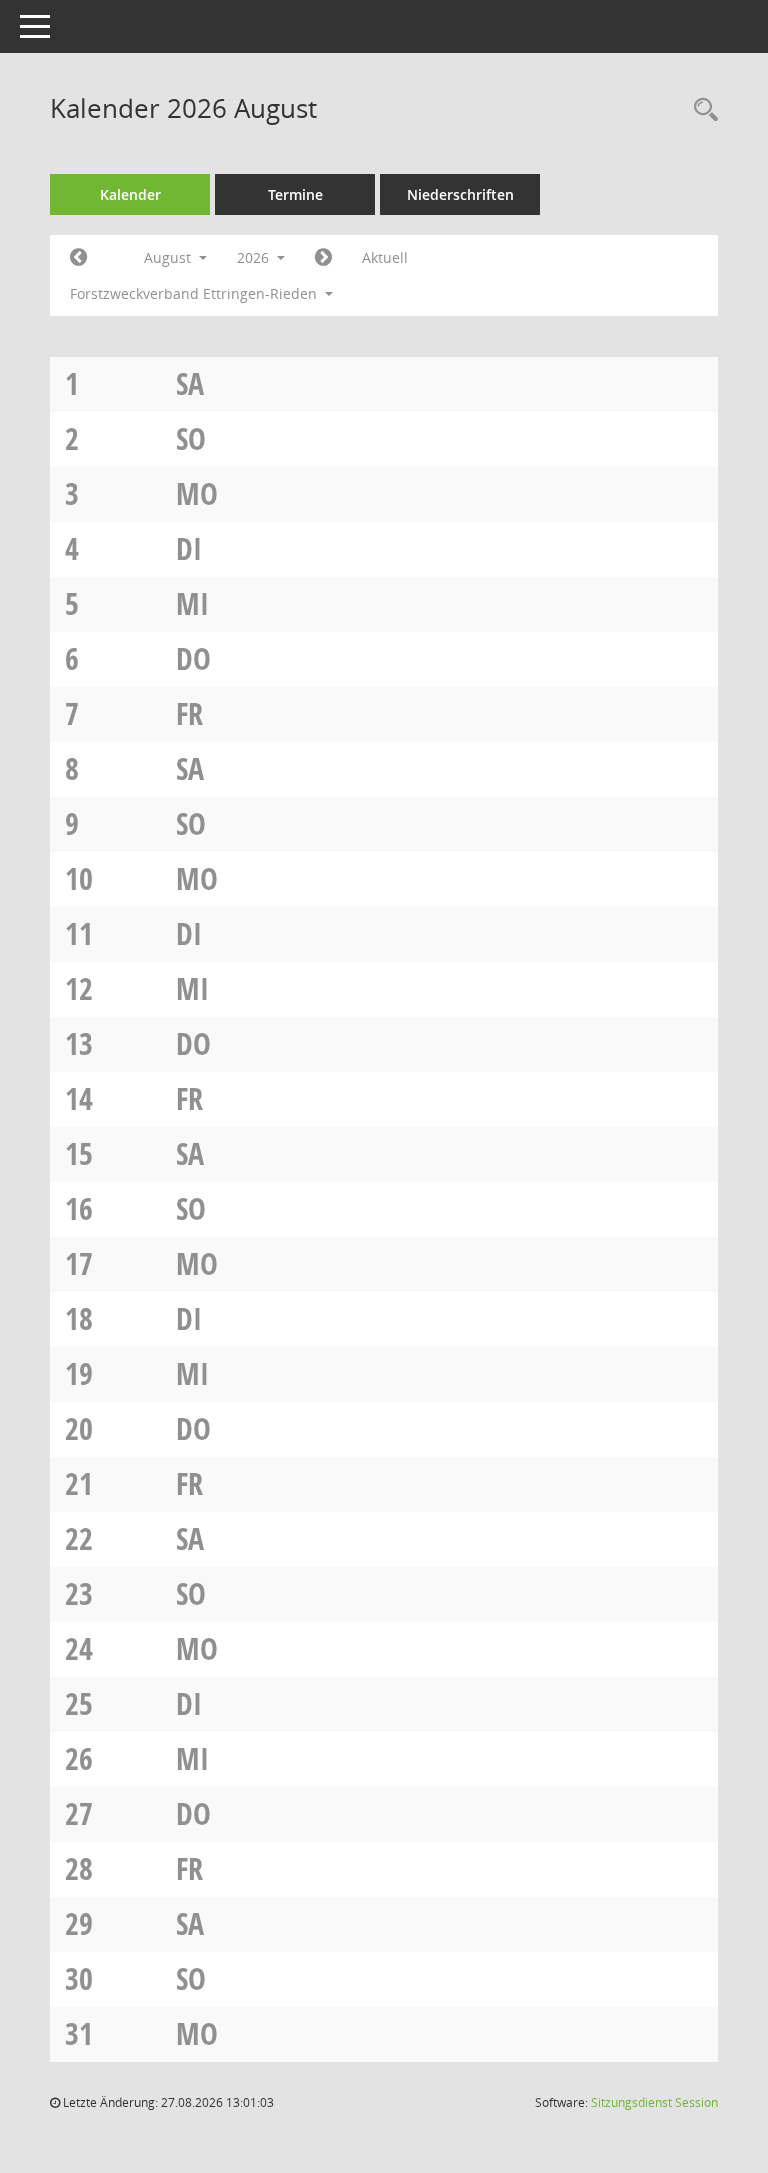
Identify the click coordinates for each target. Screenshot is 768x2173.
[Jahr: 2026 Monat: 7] (78, 258)
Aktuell (385, 257)
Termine (295, 194)
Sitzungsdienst (654, 2102)
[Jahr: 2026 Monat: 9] (323, 258)
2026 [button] (255, 257)
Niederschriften (460, 194)
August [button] (169, 257)
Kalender (130, 194)
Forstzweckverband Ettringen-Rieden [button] (195, 293)
